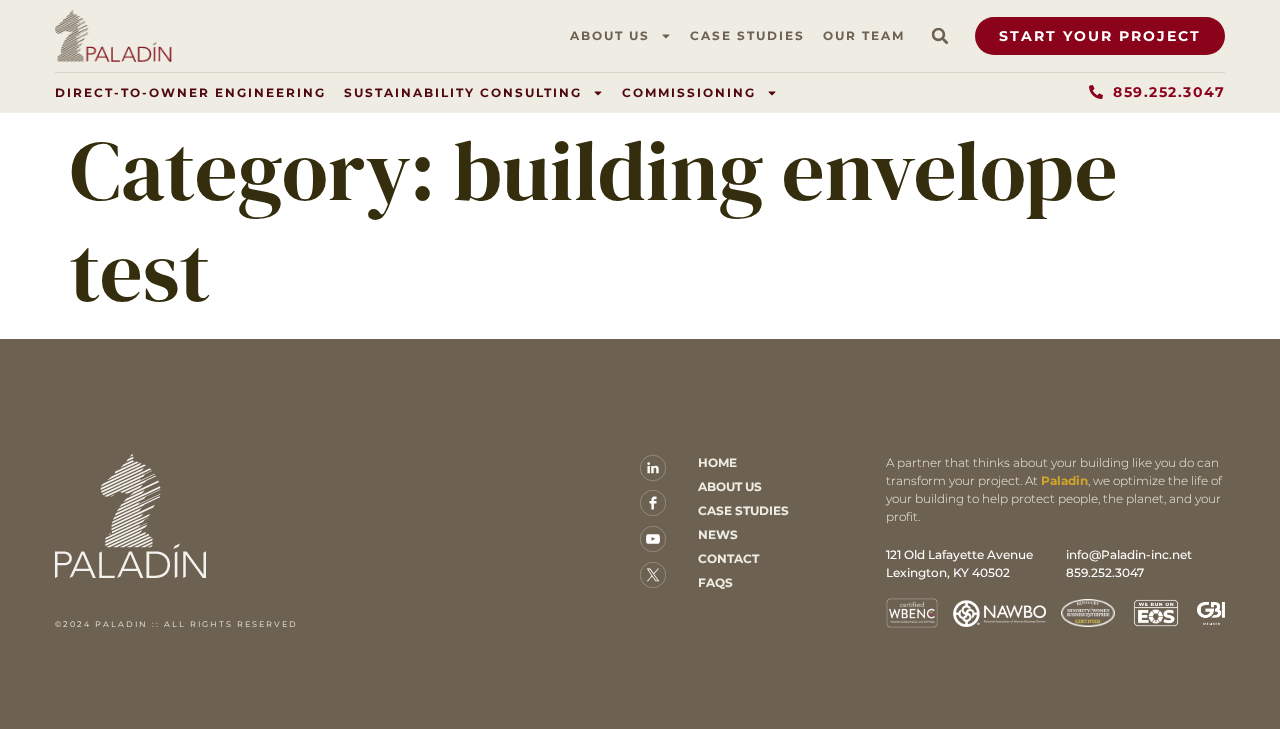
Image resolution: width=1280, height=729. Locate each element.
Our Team (864, 35)
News (718, 534)
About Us (610, 35)
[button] (940, 36)
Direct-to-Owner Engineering (190, 92)
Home (717, 462)
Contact (728, 558)
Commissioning (689, 92)
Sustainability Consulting (463, 92)
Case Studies (747, 35)
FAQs (715, 582)
